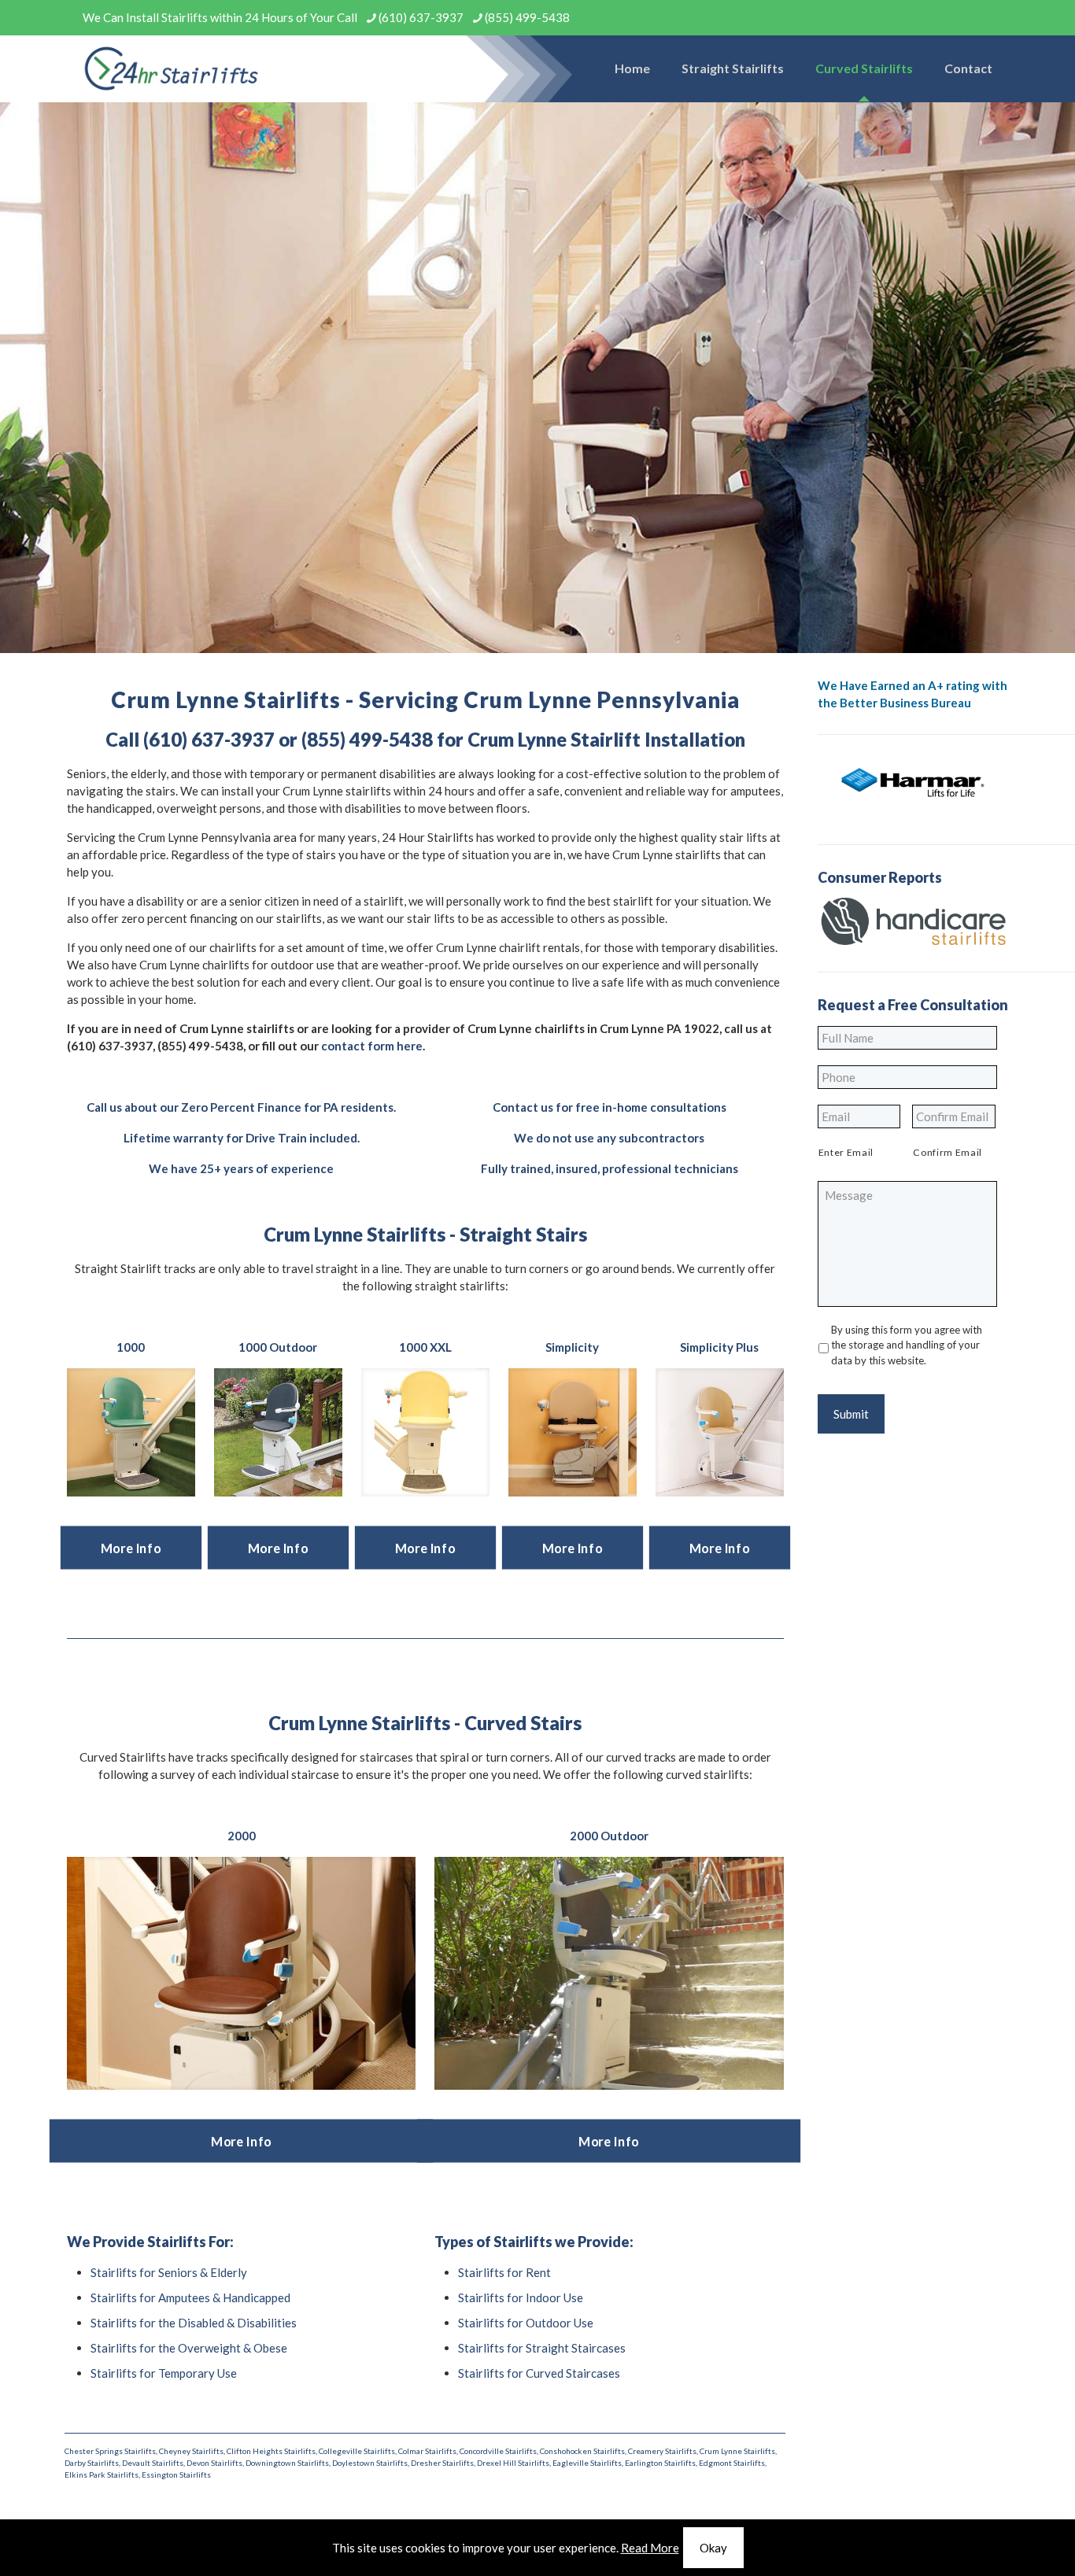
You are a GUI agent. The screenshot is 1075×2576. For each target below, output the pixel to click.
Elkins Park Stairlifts (102, 2475)
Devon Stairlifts (214, 2463)
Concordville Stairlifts (498, 2451)
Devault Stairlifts (153, 2463)
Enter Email (846, 1152)
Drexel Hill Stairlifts (513, 2463)
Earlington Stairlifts (660, 2463)
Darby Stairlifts (92, 2463)
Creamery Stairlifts (662, 2451)
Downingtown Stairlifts (287, 2463)
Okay (713, 2548)
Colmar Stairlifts (427, 2451)
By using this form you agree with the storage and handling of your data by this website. (907, 1345)
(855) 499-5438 (527, 17)
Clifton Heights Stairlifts (271, 2451)
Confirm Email (948, 1152)
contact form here (372, 1046)
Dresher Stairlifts (442, 2463)
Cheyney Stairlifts (191, 2451)
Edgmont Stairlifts (732, 2463)
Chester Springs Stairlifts (110, 2451)
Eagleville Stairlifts (587, 2463)
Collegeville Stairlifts (357, 2451)
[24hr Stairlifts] (172, 68)
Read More (650, 2548)
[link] (131, 1432)
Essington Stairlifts (176, 2475)
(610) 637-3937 (421, 17)
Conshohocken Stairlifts (582, 2451)
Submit (851, 1414)
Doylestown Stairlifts (370, 2463)
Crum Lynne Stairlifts (737, 2451)
